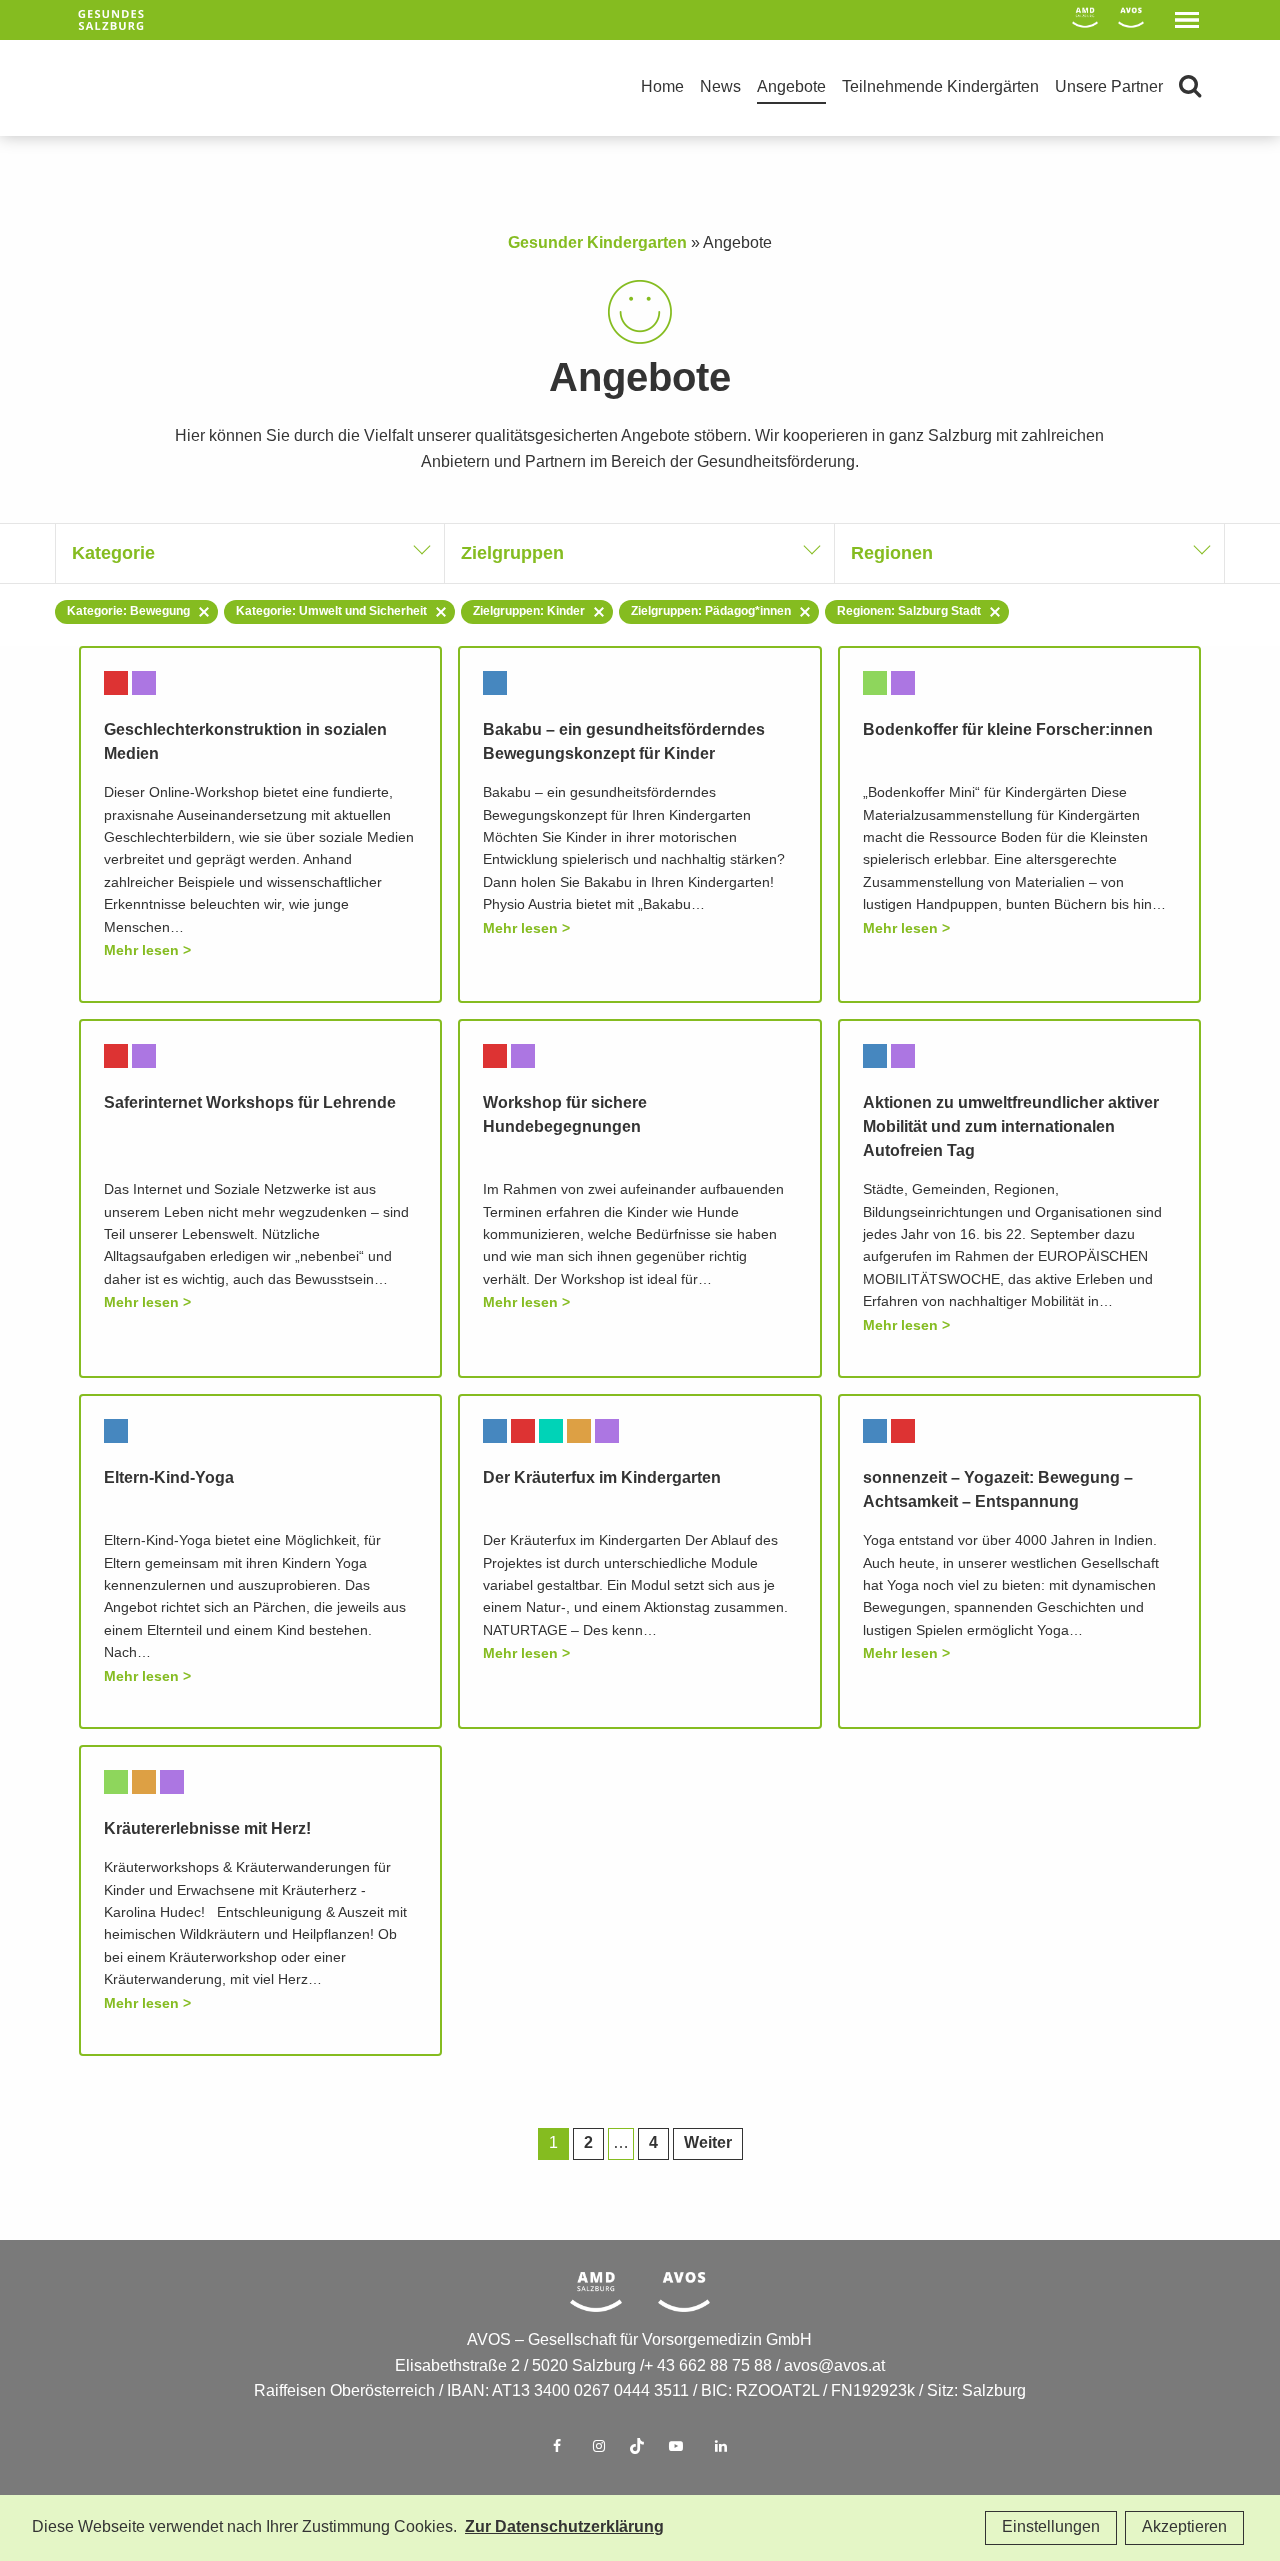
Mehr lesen (141, 950)
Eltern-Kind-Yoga (169, 1478)
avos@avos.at (834, 2366)
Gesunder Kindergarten (597, 243)
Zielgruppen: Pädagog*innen (711, 611)
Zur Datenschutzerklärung (564, 2527)
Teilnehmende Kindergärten (940, 87)
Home (662, 87)
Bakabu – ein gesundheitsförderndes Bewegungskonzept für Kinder (624, 742)
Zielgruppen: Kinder (529, 611)
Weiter (708, 2143)
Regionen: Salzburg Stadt (909, 611)
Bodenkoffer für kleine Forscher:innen (1008, 730)
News (720, 87)
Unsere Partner (1109, 87)
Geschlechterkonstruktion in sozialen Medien (245, 742)
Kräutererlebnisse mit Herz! (207, 1829)
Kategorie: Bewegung (128, 611)
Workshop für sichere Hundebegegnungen (565, 1115)
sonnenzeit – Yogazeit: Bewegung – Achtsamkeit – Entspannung (998, 1490)
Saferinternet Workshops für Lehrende (250, 1103)
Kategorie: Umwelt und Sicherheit (331, 611)
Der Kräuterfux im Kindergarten (602, 1478)
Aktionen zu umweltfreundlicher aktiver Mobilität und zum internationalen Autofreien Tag (1011, 1127)
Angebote (791, 87)
